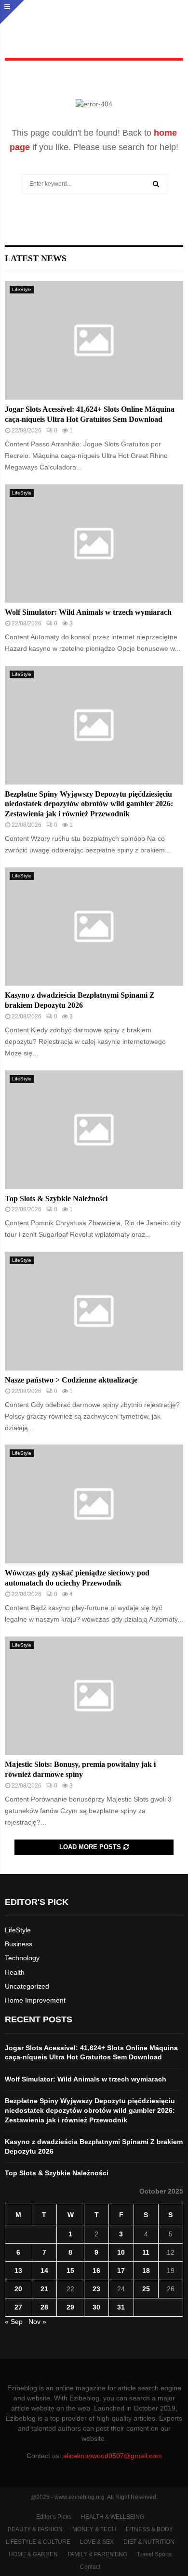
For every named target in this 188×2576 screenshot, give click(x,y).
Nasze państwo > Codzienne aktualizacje (71, 1380)
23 (96, 2289)
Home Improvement (35, 2000)
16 (96, 2271)
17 (121, 2271)
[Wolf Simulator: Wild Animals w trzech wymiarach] (94, 544)
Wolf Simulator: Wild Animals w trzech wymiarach (88, 612)
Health (15, 1972)
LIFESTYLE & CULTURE (38, 2542)
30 (96, 2307)
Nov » (37, 2322)
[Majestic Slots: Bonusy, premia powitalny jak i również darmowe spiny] (94, 1696)
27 (18, 2307)
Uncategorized (27, 1986)
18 (146, 2271)
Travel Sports (154, 2554)
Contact (90, 2567)
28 (44, 2307)
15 (70, 2271)
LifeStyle (22, 289)
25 (146, 2289)
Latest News (36, 258)
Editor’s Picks (54, 2517)
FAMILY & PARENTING (97, 2554)
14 (44, 2271)
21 (44, 2289)
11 (146, 2252)
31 (121, 2307)
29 (70, 2307)
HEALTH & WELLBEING (113, 2517)
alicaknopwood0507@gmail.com (113, 2456)
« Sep (14, 2322)
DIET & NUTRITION (149, 2542)
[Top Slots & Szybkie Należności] (94, 1130)
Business (19, 1944)
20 (18, 2289)
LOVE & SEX (97, 2542)
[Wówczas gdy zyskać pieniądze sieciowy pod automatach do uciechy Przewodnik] (94, 1504)
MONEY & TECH (94, 2529)
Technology (22, 1958)
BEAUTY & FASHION (35, 2529)
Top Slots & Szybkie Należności (56, 1199)
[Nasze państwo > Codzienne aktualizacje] (94, 1311)
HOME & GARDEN (33, 2554)
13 (18, 2271)
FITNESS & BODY (149, 2529)
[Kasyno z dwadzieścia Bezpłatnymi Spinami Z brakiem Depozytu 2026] (94, 927)
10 (121, 2252)
